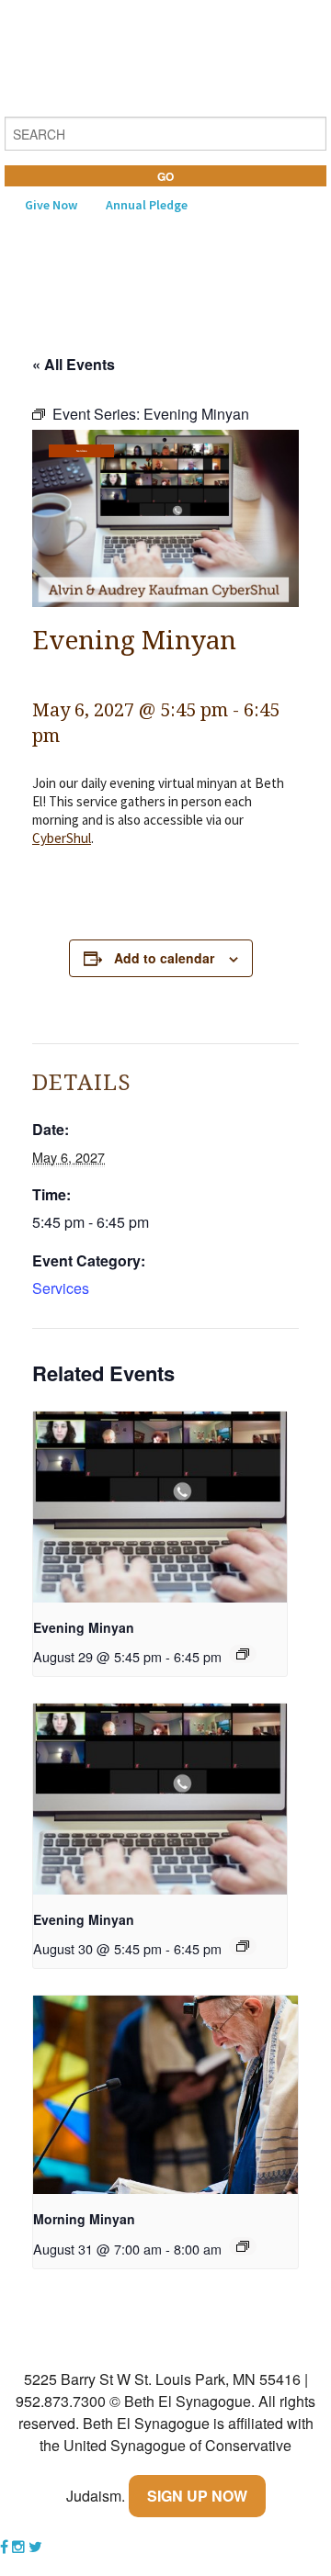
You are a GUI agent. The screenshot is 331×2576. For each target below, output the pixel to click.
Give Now (51, 205)
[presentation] (160, 1507)
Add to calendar (164, 958)
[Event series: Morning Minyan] (243, 2246)
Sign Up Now (197, 2496)
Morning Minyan (84, 2219)
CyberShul (62, 838)
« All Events (74, 364)
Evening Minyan (84, 1627)
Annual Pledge (147, 205)
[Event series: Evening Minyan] (243, 1654)
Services (81, 451)
